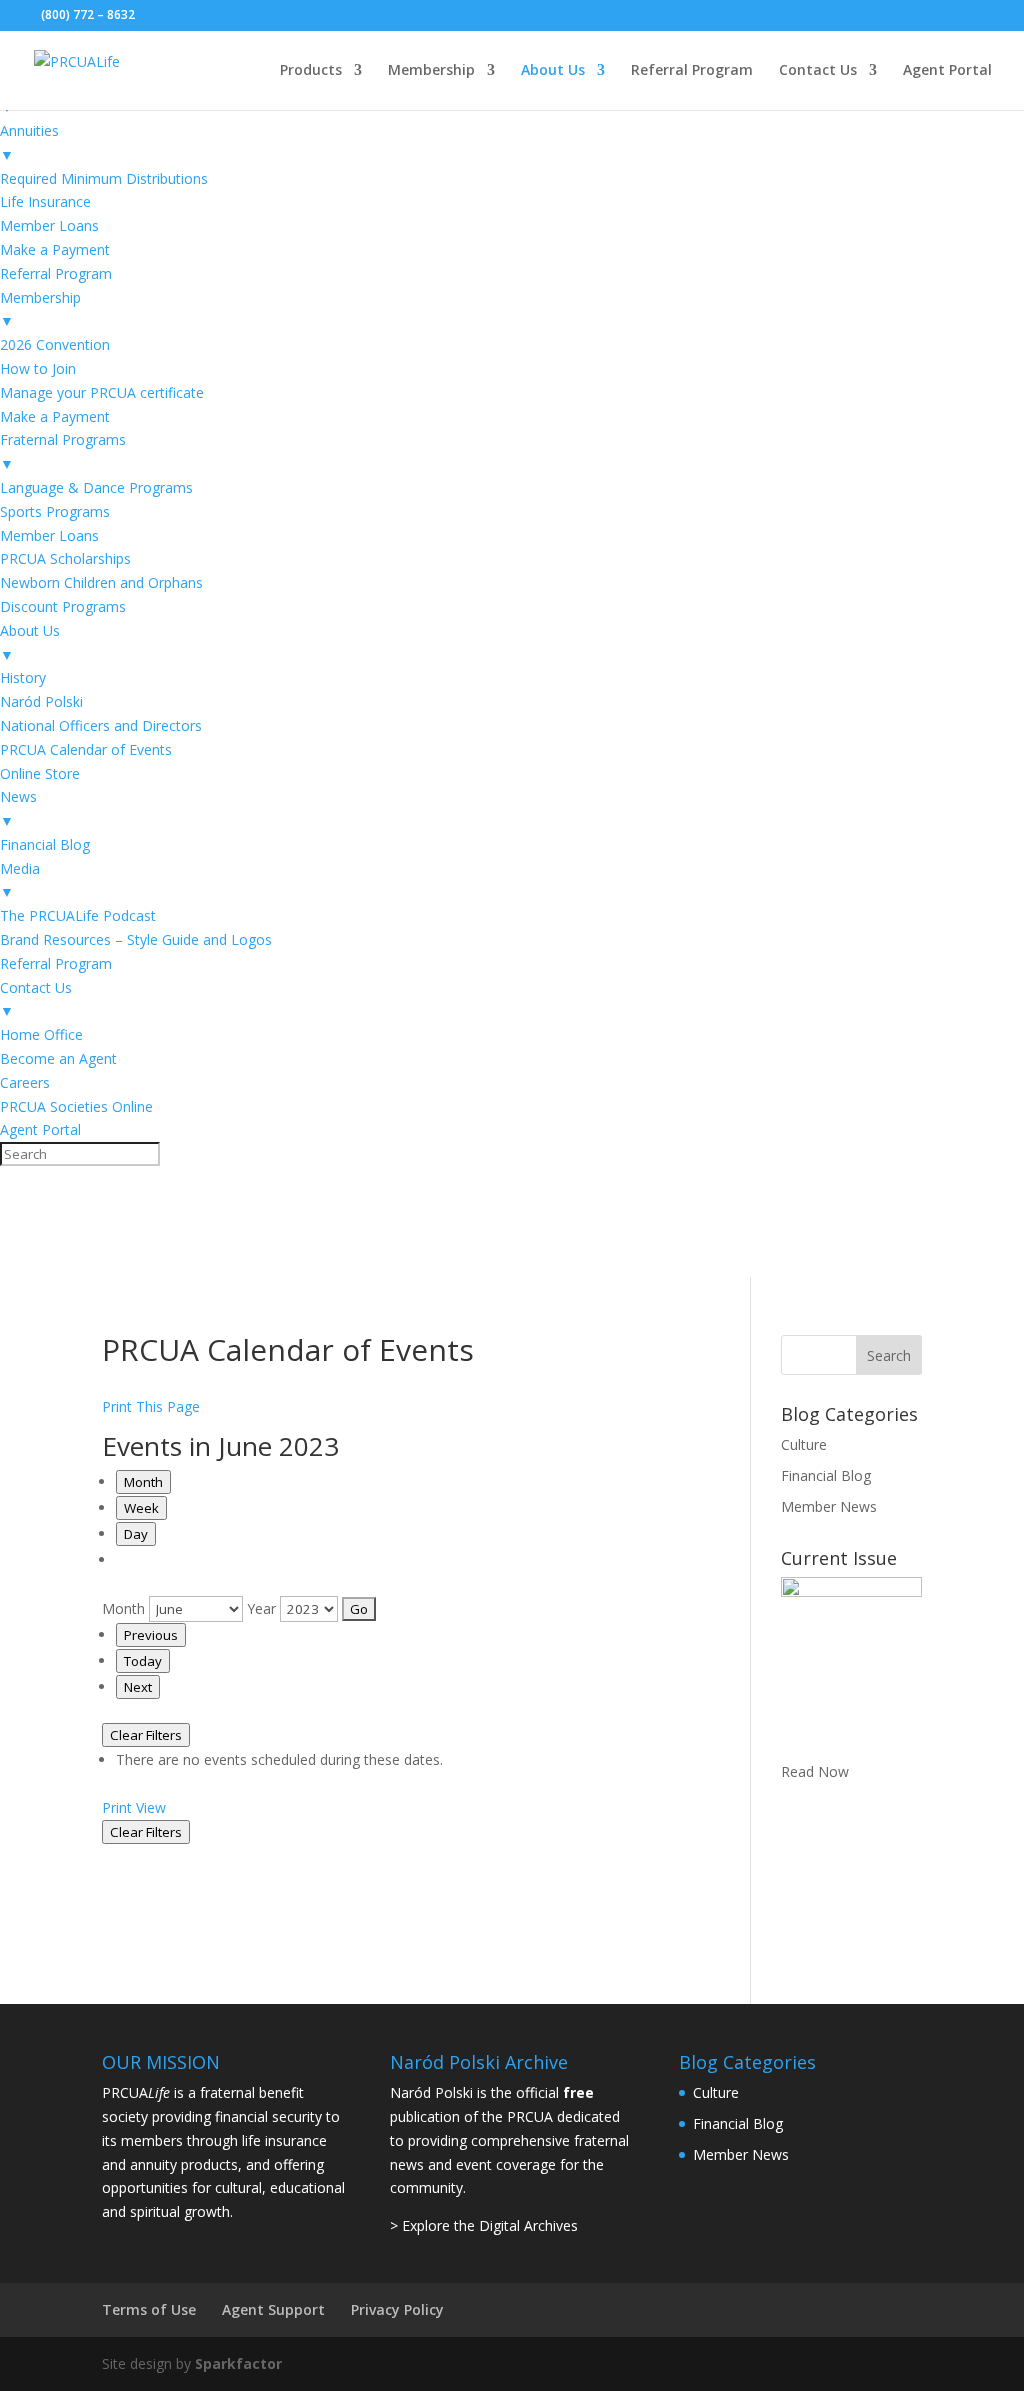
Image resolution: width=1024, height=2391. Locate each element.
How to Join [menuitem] (38, 368)
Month (143, 1482)
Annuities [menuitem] (29, 142)
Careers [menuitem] (25, 1082)
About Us (553, 71)
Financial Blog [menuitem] (45, 844)
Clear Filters (146, 1735)
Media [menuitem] (20, 880)
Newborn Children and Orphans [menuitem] (101, 582)
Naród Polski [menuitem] (41, 701)
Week (141, 1508)
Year (261, 1608)
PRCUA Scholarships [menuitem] (65, 558)
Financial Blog (826, 1475)
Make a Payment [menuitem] (55, 249)
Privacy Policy (397, 2309)
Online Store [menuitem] (40, 773)
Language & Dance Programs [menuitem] (96, 487)
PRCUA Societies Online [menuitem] (76, 1106)
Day (136, 1534)
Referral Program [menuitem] (56, 273)
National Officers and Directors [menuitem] (101, 725)
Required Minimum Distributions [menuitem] (104, 178)
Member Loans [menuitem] (49, 225)
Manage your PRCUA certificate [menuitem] (102, 392)
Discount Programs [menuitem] (63, 606)
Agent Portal (947, 71)
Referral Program (692, 71)
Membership (431, 71)
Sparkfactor (238, 2363)
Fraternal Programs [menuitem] (63, 451)
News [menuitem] (18, 808)
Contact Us (818, 71)
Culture (804, 1444)
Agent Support (273, 2309)
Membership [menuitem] (40, 309)
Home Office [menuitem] (41, 1034)
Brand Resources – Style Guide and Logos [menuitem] (136, 939)
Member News (829, 1506)
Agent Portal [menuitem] (40, 1129)
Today (143, 1661)
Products (311, 71)
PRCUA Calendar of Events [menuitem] (86, 749)
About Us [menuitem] (30, 642)
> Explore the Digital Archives (484, 2225)
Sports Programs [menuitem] (55, 511)
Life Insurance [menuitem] (45, 201)
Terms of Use (149, 2309)
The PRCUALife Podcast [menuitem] (78, 915)
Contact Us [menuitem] (36, 999)
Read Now (815, 1771)
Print (134, 1807)
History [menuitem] (23, 677)
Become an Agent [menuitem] (58, 1058)
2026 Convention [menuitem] (55, 344)
